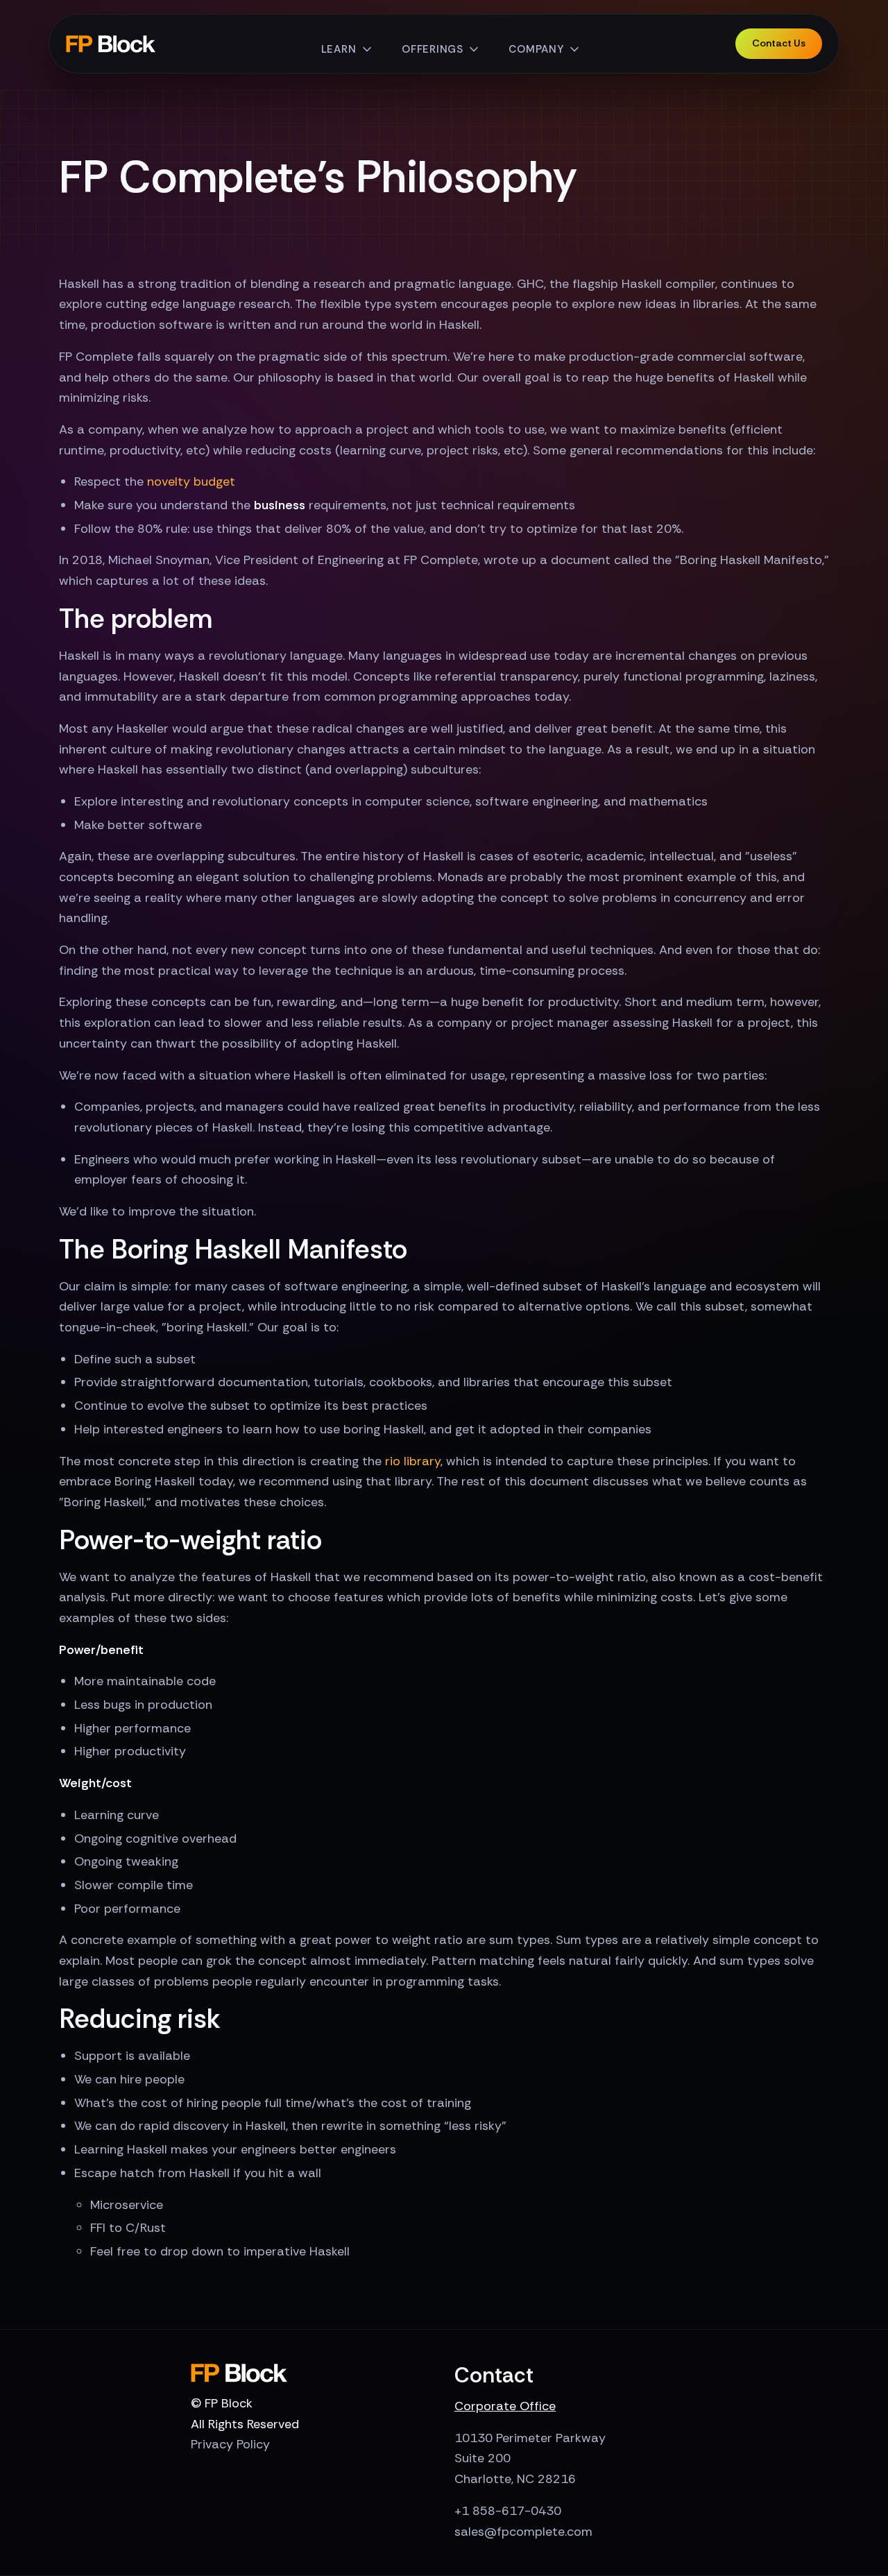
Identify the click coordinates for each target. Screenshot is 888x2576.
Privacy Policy (230, 2444)
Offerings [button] (433, 49)
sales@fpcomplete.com (523, 2532)
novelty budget (191, 481)
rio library (413, 1461)
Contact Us (779, 43)
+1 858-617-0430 (508, 2511)
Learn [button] (339, 49)
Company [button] (536, 49)
